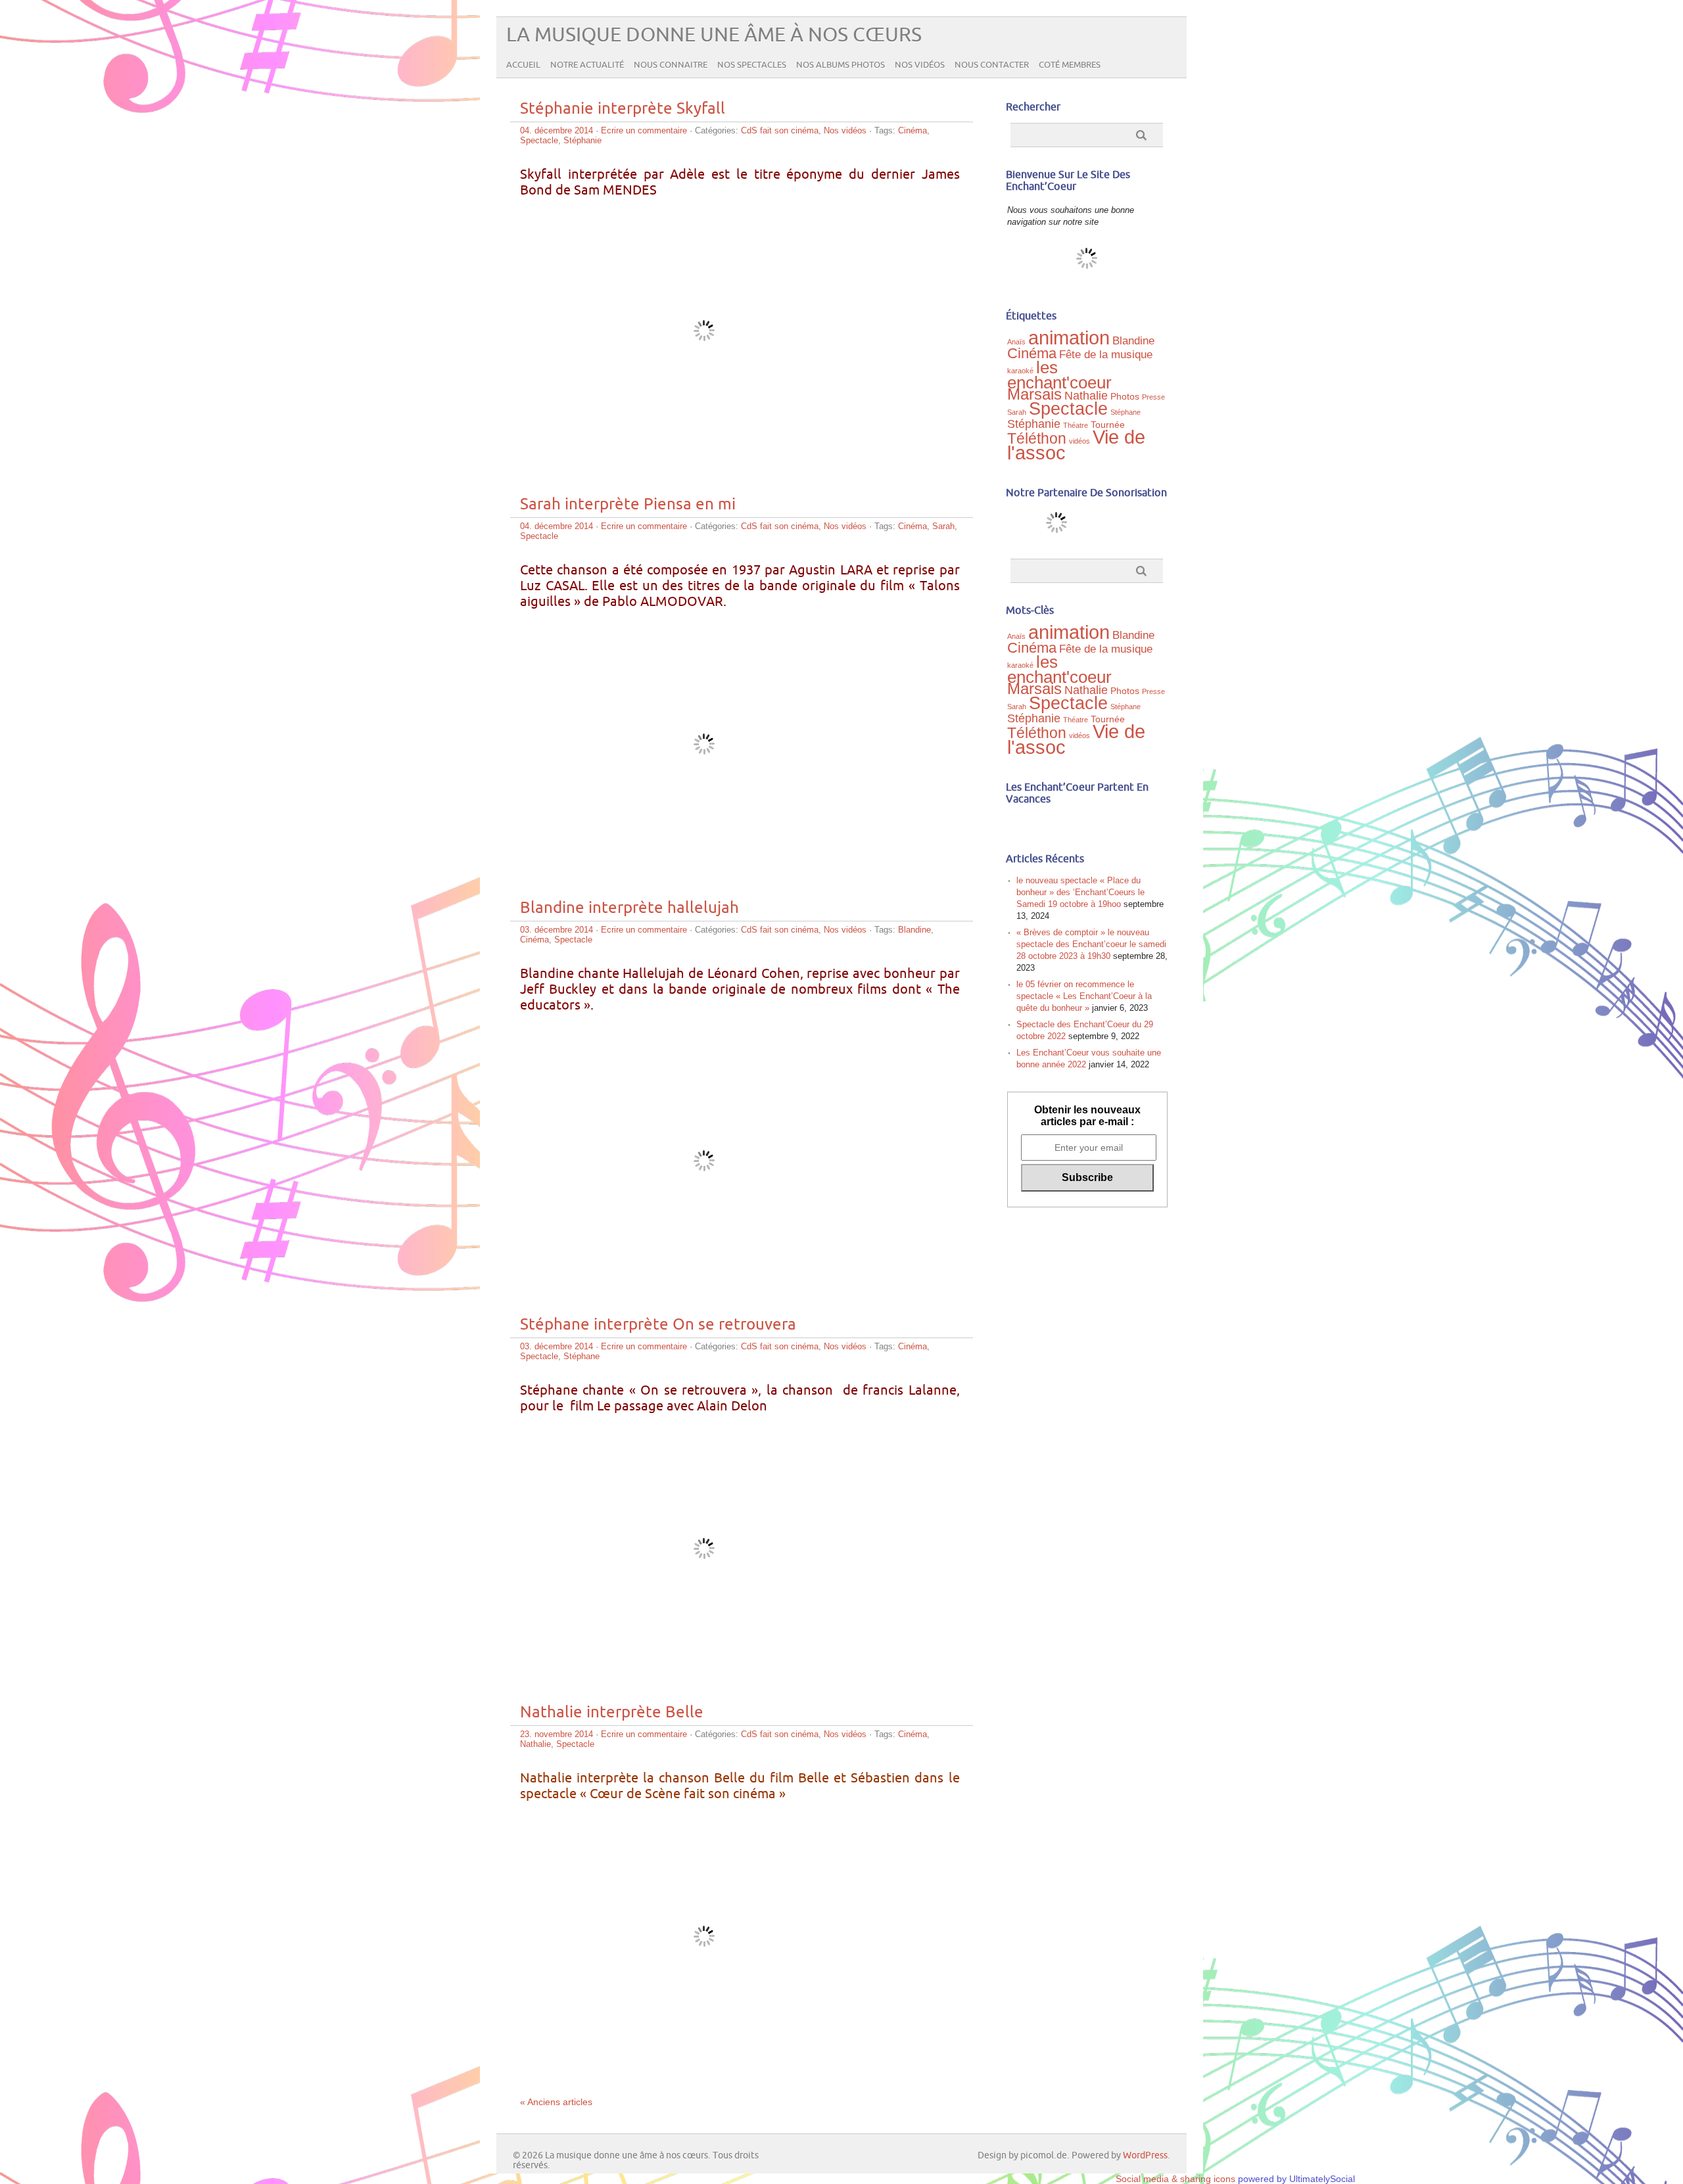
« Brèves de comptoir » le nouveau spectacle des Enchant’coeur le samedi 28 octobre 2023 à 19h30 (1091, 944)
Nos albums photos (841, 65)
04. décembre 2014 (557, 130)
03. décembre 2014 (557, 930)
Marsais (1034, 394)
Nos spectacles (752, 65)
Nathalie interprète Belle (612, 1712)
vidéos (1079, 441)
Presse (1153, 397)
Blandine (914, 930)
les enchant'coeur (1059, 375)
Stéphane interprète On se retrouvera (658, 1325)
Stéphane (581, 1356)
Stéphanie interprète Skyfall (623, 109)
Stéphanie (582, 140)
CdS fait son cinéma (780, 130)
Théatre (1076, 425)
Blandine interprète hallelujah (629, 908)
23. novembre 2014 (557, 1734)
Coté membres (1070, 65)
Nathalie (535, 1744)
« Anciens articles (556, 2102)
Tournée (1108, 425)
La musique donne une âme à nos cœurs (714, 35)
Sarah (943, 526)
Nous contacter (992, 65)
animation (1069, 338)
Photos (1125, 396)
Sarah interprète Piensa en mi (628, 504)
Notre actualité (587, 65)
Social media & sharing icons (1177, 2179)
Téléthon (1037, 438)
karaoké (1020, 371)
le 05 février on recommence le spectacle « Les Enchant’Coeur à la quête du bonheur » (1084, 996)
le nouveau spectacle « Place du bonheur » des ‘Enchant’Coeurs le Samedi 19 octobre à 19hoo (1080, 892)
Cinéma (913, 130)
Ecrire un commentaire (644, 130)
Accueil (523, 65)
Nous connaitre (671, 65)
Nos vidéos (920, 65)
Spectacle (539, 140)
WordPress (1145, 2155)
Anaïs (1016, 342)
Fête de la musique (1106, 354)
